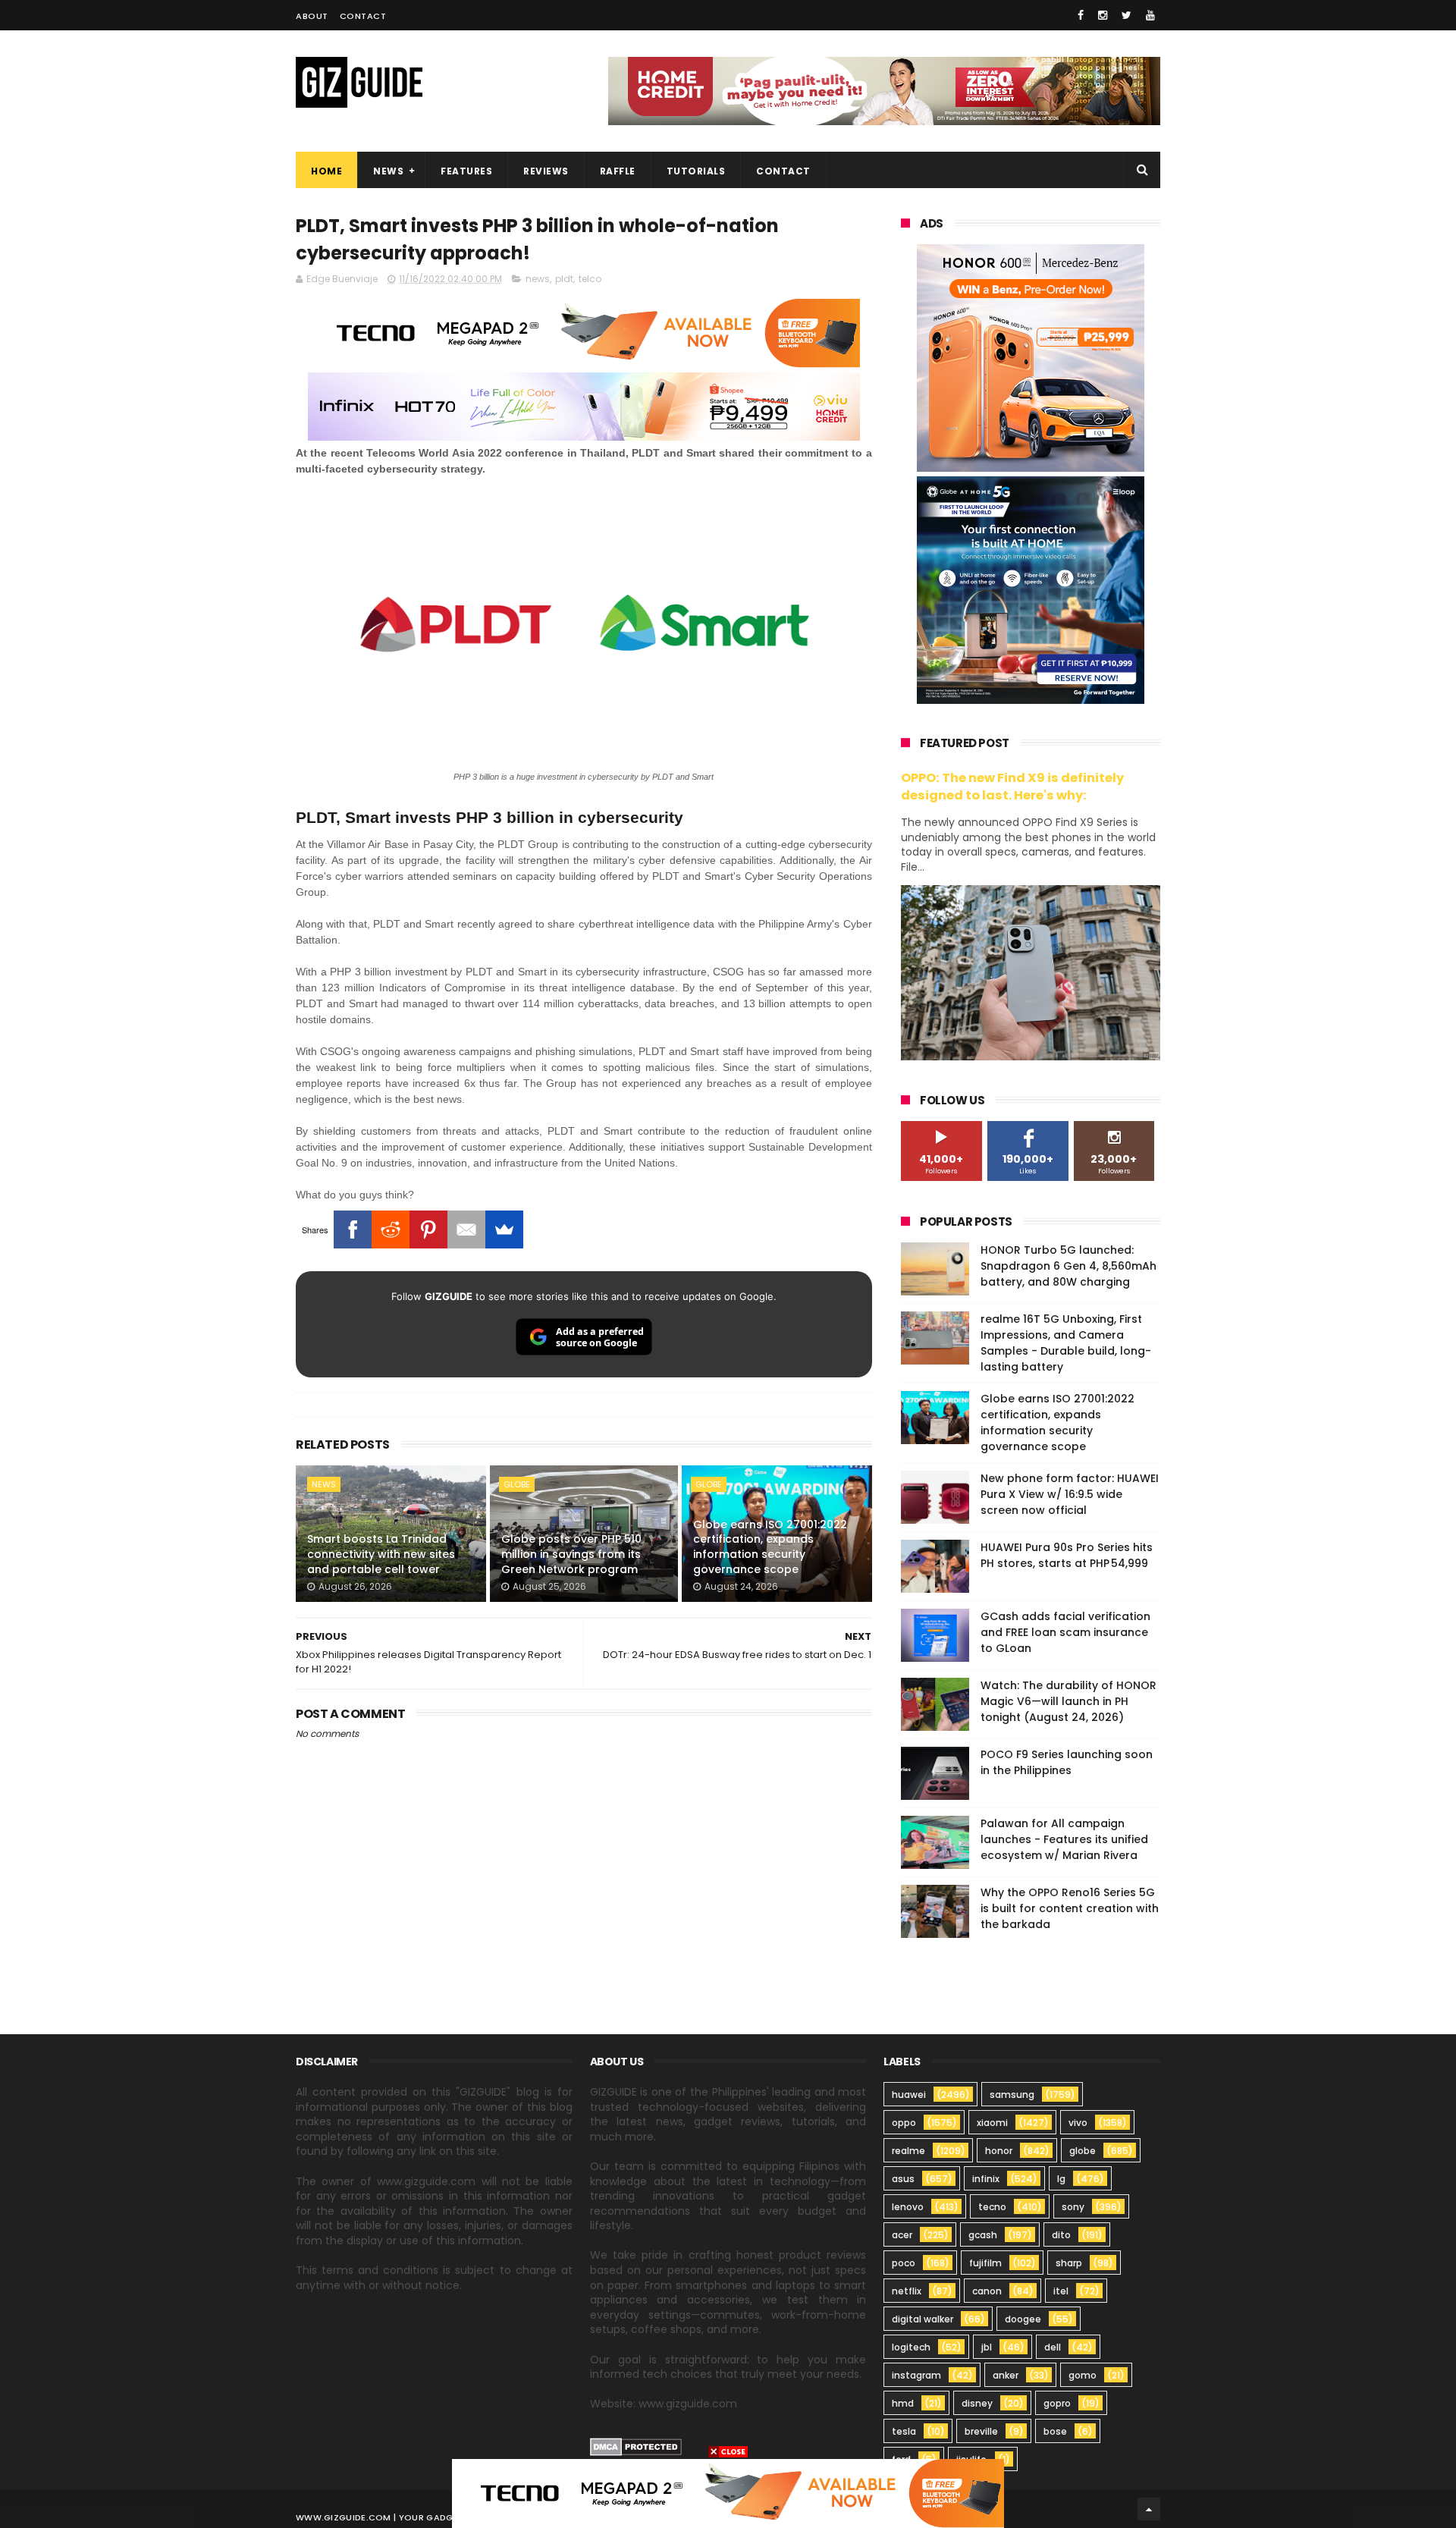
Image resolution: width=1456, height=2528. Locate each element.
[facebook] (1081, 15)
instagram (916, 2375)
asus (903, 2179)
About (312, 16)
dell (1053, 2347)
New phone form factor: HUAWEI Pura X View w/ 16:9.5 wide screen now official (1070, 1494)
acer (902, 2235)
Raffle (618, 171)
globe (517, 1484)
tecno (992, 2207)
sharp (1069, 2263)
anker (1006, 2375)
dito (1061, 2235)
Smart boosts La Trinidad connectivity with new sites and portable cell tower (381, 1554)
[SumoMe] (504, 1229)
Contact (363, 16)
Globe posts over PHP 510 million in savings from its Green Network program (571, 1554)
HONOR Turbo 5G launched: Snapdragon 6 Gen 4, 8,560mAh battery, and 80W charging (1068, 1266)
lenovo (908, 2207)
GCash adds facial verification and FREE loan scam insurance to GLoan (1065, 1632)
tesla (904, 2431)
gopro (1057, 2403)
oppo (904, 2123)
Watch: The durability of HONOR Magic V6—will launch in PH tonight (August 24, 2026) (1068, 1701)
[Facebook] (353, 1229)
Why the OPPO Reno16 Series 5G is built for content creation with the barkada (1070, 1908)
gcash (983, 2235)
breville (981, 2431)
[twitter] (1127, 15)
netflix (907, 2291)
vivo (1078, 2123)
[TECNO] (728, 2492)
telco (590, 279)
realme (908, 2151)
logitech (911, 2347)
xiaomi (992, 2123)
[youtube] (1150, 15)
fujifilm (985, 2263)
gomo (1083, 2375)
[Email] (466, 1229)
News (388, 171)
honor (999, 2151)
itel (1061, 2291)
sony (1073, 2207)
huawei (909, 2095)
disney (977, 2403)
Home (326, 171)
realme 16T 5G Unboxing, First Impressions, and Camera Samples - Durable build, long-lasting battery (1066, 1343)
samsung (1012, 2095)
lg (1061, 2179)
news (538, 279)
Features (466, 171)
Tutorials (696, 171)
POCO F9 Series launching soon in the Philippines (1067, 1762)
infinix (986, 2179)
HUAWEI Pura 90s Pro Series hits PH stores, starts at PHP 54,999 (1067, 1555)
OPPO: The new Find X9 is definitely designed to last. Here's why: (1012, 787)
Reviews (546, 171)
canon (987, 2291)
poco (904, 2263)
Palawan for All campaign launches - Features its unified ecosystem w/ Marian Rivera (1064, 1839)
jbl (987, 2347)
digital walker (923, 2319)
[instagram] (1103, 15)
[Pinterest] (428, 1229)
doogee (1023, 2319)
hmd (903, 2403)
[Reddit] (391, 1229)
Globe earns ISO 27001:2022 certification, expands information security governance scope (770, 1547)
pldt (564, 279)
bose (1055, 2431)
